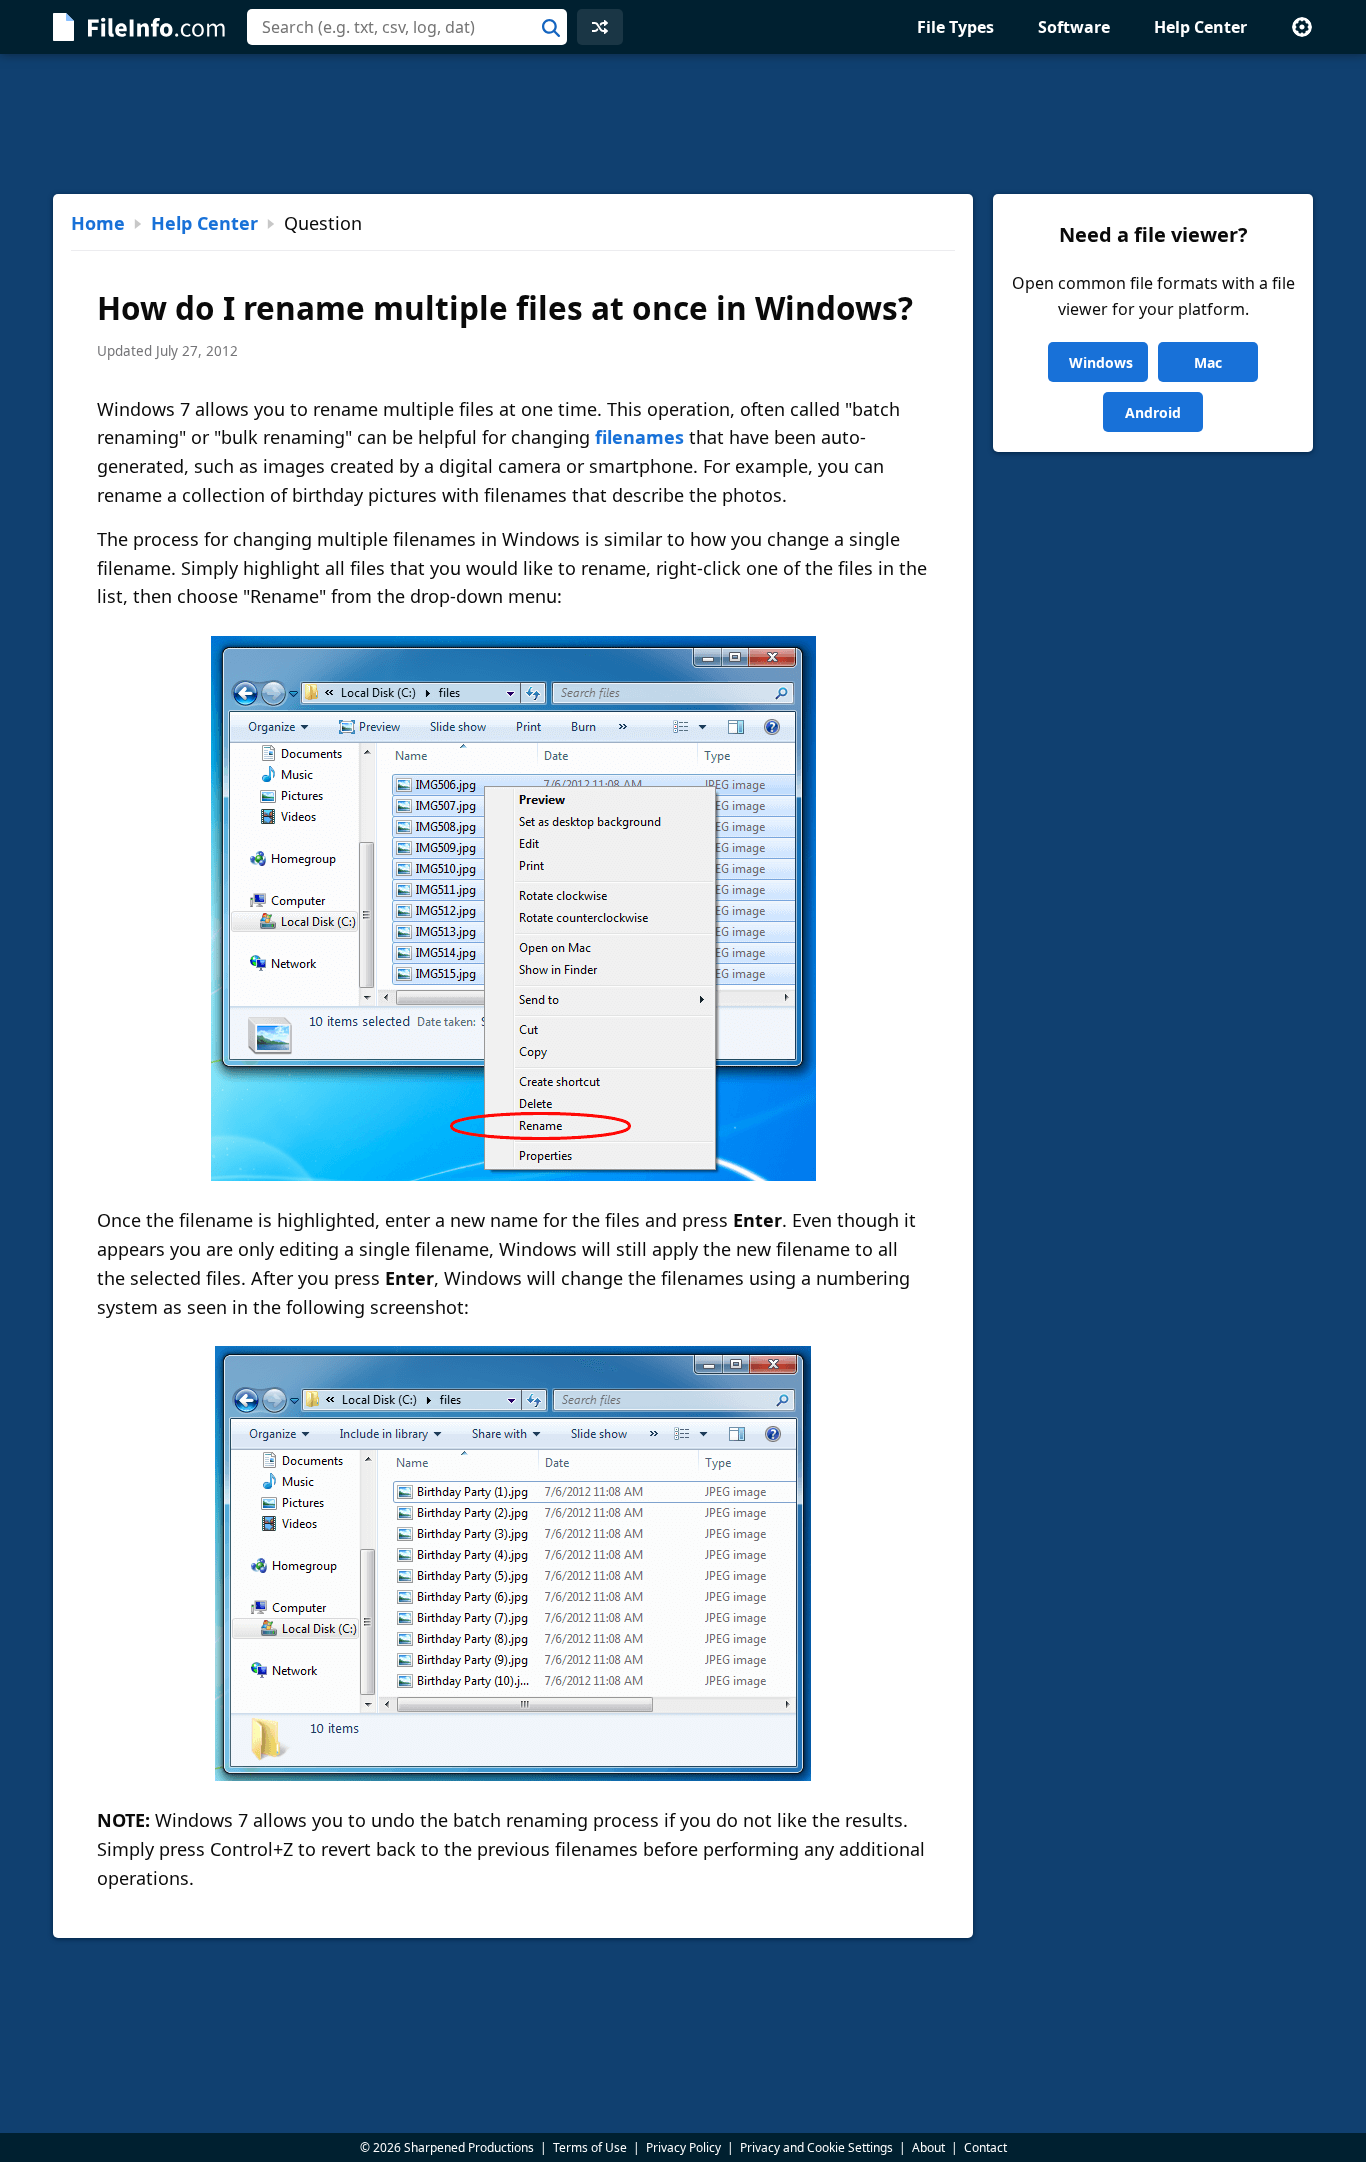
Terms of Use (590, 2147)
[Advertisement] (683, 124)
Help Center (1200, 27)
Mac (1208, 362)
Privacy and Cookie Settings (816, 2147)
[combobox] (407, 27)
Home (98, 223)
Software (1074, 27)
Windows (1101, 362)
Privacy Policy (683, 2147)
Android (1153, 412)
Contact (985, 2147)
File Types (955, 27)
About (928, 2147)
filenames (639, 437)
